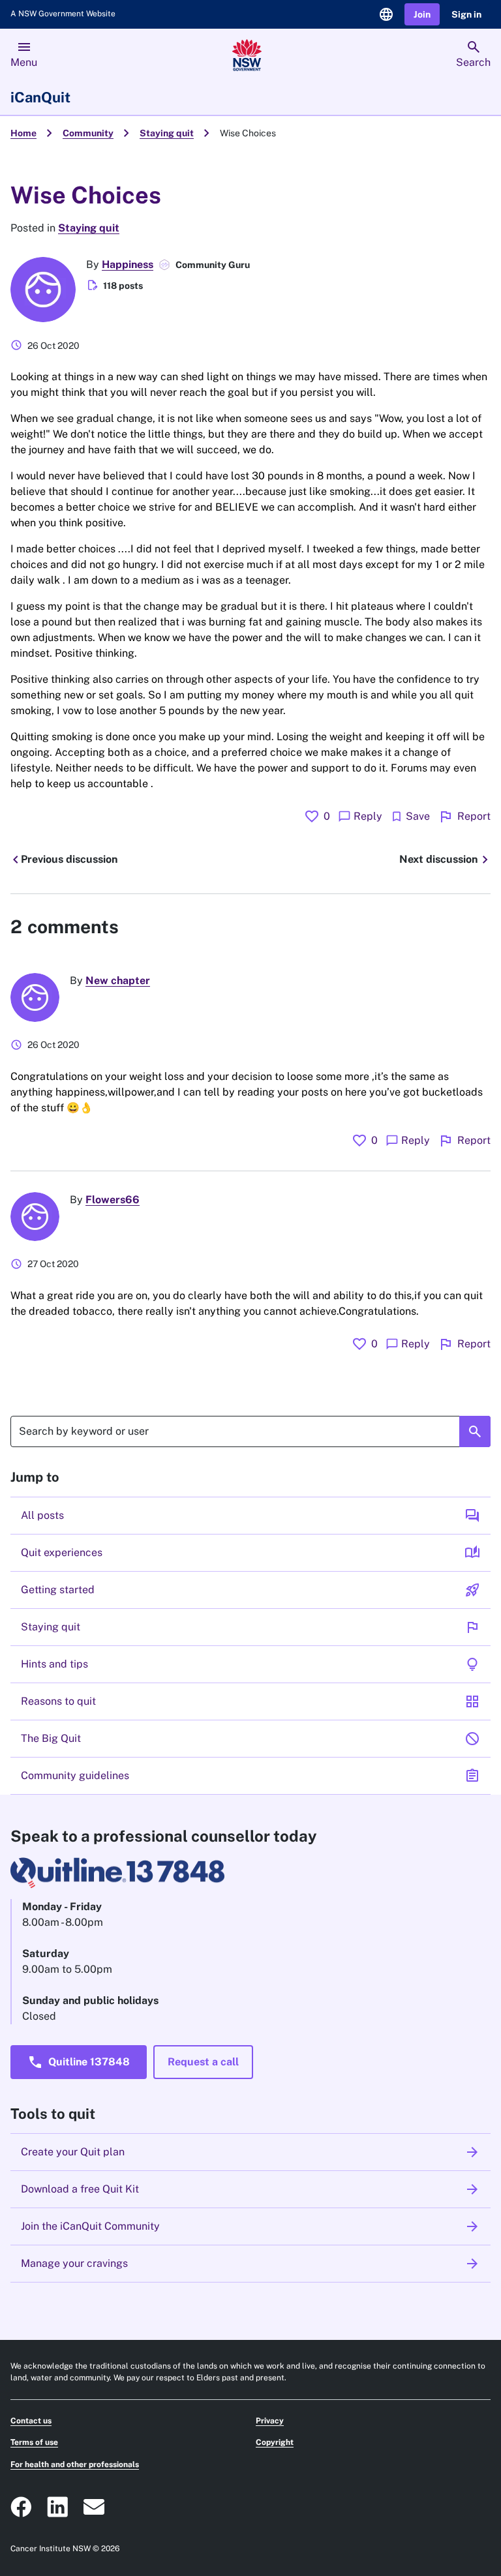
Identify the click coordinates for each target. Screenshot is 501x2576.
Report (464, 816)
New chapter (118, 981)
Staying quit (167, 133)
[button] (422, 15)
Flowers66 (113, 1200)
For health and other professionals (75, 2464)
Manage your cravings (250, 2264)
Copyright (275, 2442)
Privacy (270, 2421)
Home (23, 133)
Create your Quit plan (250, 2152)
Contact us (31, 2421)
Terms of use (34, 2442)
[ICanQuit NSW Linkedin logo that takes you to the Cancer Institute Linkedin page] (57, 2507)
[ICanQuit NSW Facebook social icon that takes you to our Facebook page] (21, 2507)
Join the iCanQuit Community (250, 2226)
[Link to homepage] (247, 55)
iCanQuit (40, 97)
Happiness (128, 264)
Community (88, 133)
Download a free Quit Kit (250, 2189)
